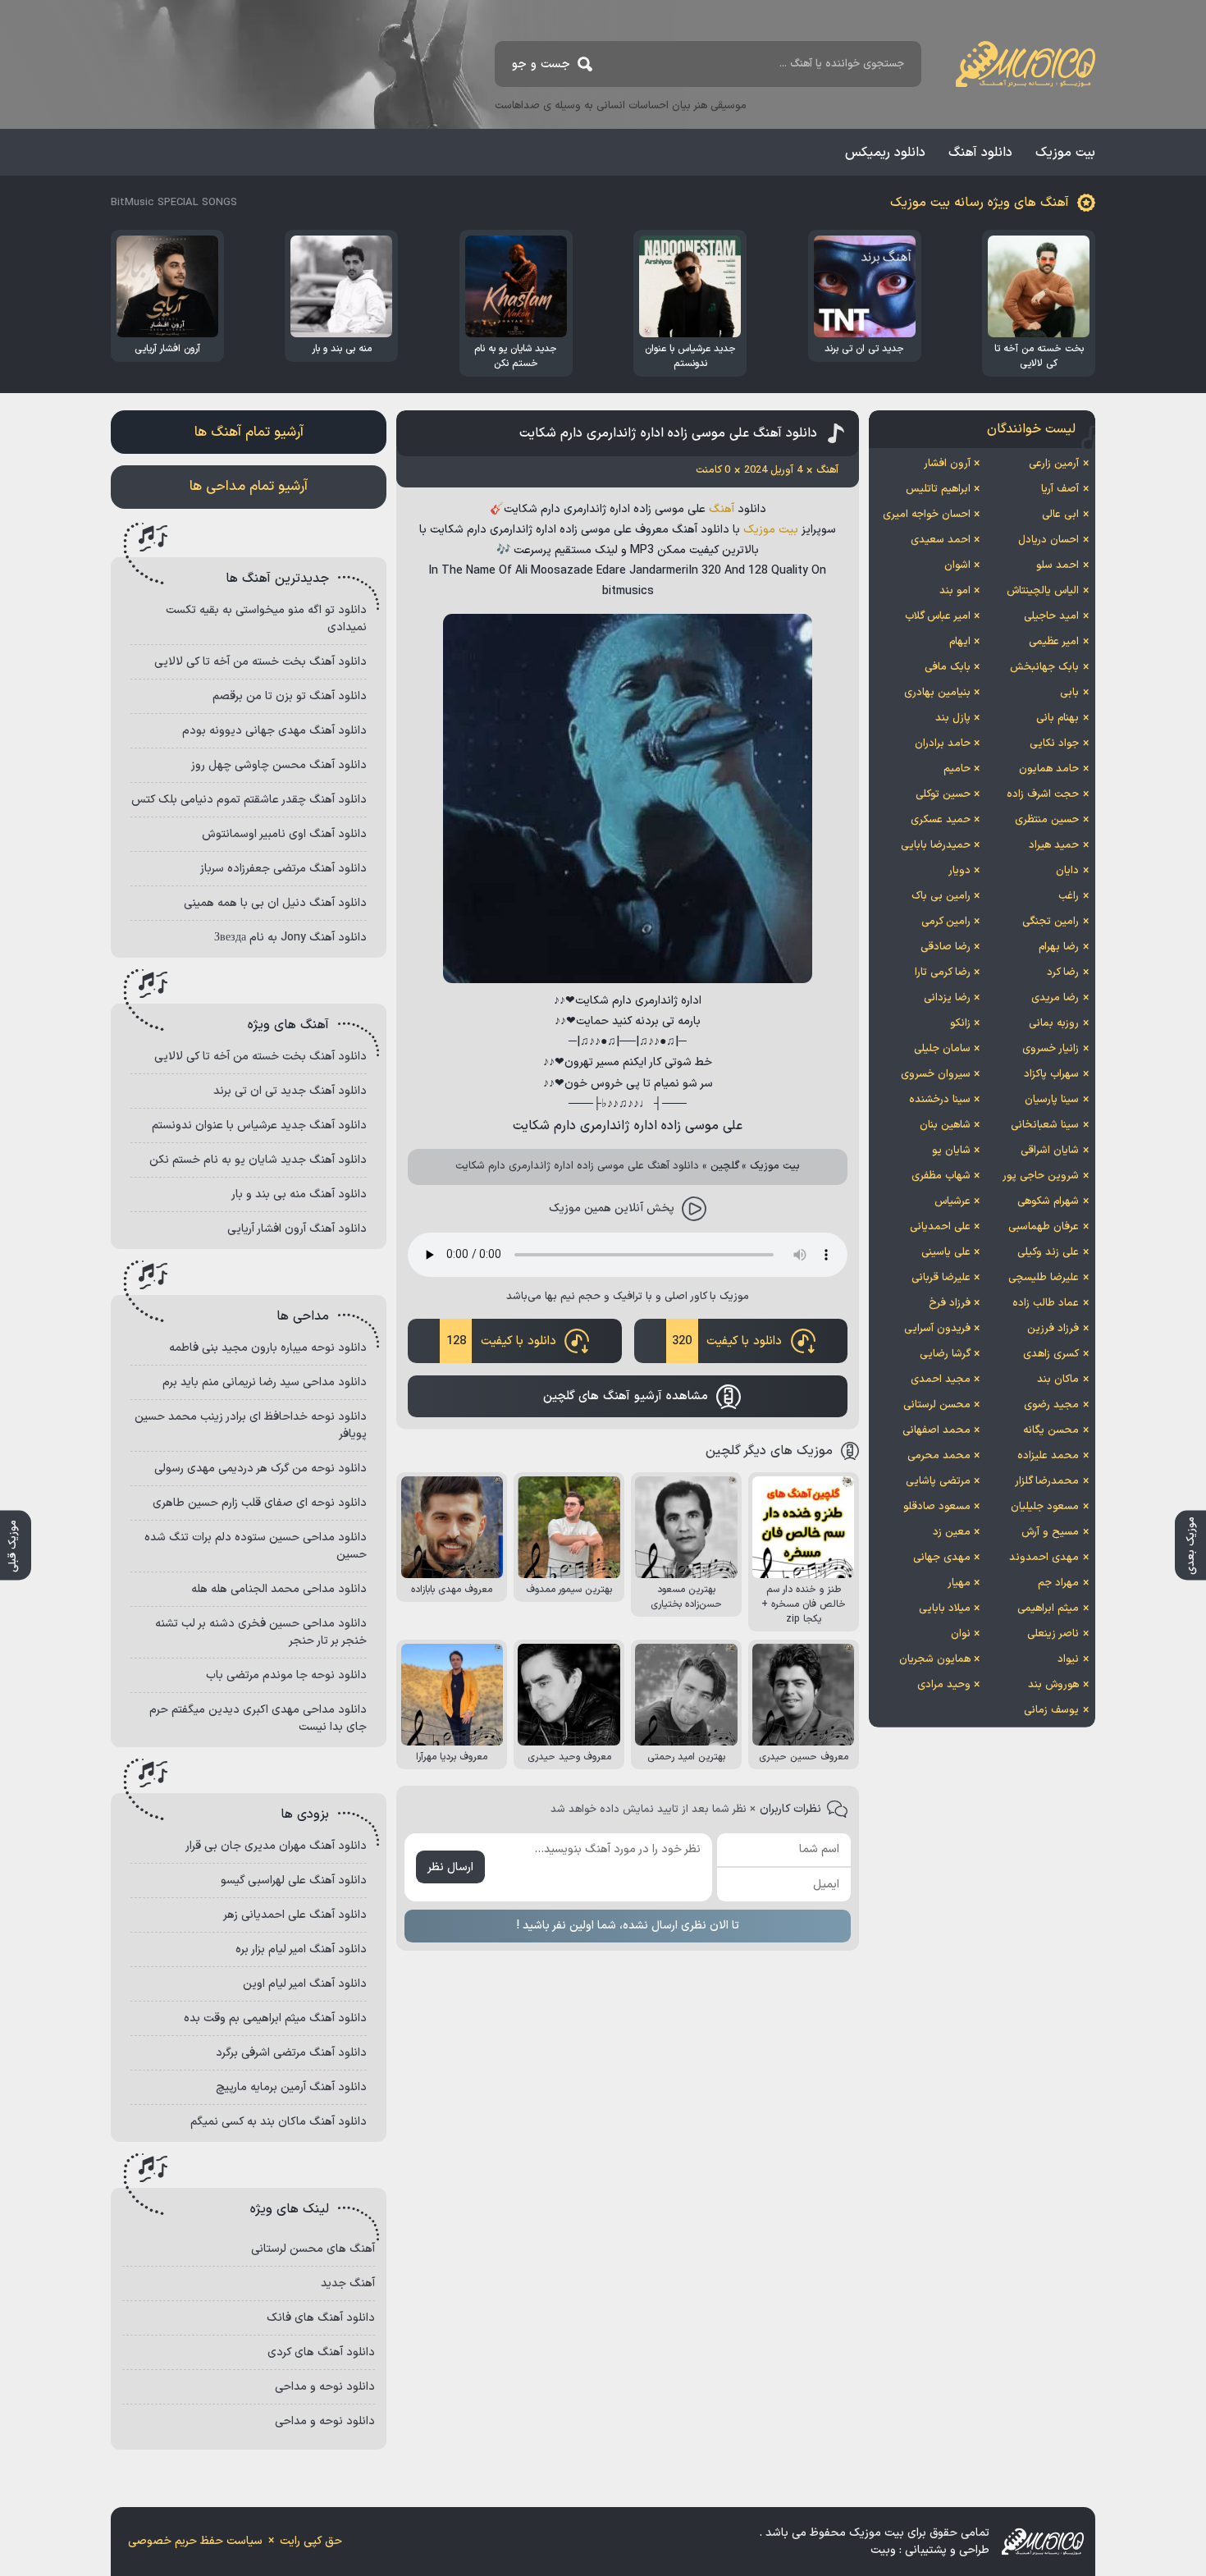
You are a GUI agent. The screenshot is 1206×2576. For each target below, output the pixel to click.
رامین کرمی (946, 922)
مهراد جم (1058, 1583)
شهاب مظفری (941, 1176)
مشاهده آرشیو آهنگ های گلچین (626, 1396)
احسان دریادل (1048, 540)
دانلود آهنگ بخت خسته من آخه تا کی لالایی (260, 662)
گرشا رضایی (945, 1354)
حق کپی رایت (311, 2541)
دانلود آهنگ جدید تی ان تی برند (290, 1091)
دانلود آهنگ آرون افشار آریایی (297, 1229)
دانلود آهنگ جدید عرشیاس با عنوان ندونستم (259, 1126)
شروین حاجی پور (1041, 1176)
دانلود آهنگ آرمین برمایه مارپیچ (291, 2087)
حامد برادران (943, 744)
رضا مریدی (1055, 998)
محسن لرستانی (937, 1405)
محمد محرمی (939, 1456)
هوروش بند (1053, 1685)
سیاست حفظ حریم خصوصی (195, 2541)
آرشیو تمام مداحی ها (249, 487)
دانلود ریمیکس (885, 153)
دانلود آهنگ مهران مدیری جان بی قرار (276, 1846)
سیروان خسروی (936, 1074)
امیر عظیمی (1054, 642)
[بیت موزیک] (1026, 64)
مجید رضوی (1051, 1405)
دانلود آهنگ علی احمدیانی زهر (295, 1915)
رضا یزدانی (947, 998)
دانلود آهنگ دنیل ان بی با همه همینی (275, 903)
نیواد (1068, 1659)
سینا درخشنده (940, 1100)
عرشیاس (952, 1201)
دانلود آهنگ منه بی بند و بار (299, 1194)
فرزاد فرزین (1053, 1329)
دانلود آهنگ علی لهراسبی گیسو (294, 1881)
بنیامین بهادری (937, 693)
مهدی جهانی (942, 1558)
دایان (1067, 871)
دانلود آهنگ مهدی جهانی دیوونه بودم (274, 731)
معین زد (952, 1532)
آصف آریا (1060, 489)
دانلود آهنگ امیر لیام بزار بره (301, 1949)
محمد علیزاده (1048, 1456)
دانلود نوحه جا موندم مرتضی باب (286, 1675)
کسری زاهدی (1051, 1354)
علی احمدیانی (940, 1227)
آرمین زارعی (1054, 464)
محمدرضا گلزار (1047, 1481)
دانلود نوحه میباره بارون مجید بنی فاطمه (268, 1348)
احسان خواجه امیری (927, 515)
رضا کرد (1063, 972)
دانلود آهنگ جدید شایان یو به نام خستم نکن (258, 1160)
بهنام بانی (1058, 718)
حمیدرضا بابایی (936, 845)
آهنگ (722, 509)
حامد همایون (1049, 769)
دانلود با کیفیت (727, 1341)
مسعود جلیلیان (1045, 1507)
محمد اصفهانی (936, 1430)
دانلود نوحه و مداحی (325, 2387)
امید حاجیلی (1051, 616)
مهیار (959, 1583)
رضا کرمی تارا (943, 972)
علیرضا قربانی (941, 1278)
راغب (1069, 896)
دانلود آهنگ (980, 153)
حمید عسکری (941, 820)
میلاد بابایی (945, 1608)
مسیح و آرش (1050, 1532)
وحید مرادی (944, 1685)
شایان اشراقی (1050, 1151)
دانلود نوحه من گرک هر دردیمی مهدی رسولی (260, 1469)
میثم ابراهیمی (1048, 1608)
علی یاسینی (946, 1252)
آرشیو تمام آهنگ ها (249, 432)
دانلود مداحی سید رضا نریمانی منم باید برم (265, 1382)
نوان (961, 1634)
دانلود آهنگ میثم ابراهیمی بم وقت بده (275, 2018)
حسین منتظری (1047, 820)
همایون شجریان (935, 1659)
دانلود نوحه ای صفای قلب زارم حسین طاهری (260, 1503)
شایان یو (951, 1151)
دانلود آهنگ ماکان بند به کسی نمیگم (279, 2122)
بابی (1069, 693)
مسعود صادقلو (937, 1507)
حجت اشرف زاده (1043, 794)
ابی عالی (1060, 515)
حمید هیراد (1054, 845)
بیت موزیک (1065, 153)
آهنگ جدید (348, 2283)
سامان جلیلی (942, 1049)
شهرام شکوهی (1048, 1201)
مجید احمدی (941, 1380)
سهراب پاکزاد (1051, 1074)
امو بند (955, 591)
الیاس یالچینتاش (1043, 591)
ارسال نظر (450, 1867)
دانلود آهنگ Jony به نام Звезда (290, 938)
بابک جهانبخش (1044, 667)
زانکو (960, 1023)
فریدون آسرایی (937, 1329)
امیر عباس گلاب (938, 616)
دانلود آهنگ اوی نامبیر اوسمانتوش (284, 834)
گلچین (725, 1166)
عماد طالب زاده (1046, 1303)
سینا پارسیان (1052, 1100)
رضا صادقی (946, 947)
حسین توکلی (943, 794)
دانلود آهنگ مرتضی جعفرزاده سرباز (283, 869)
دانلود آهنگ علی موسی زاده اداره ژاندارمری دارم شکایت (668, 433)
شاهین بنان (945, 1125)
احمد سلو (1058, 565)
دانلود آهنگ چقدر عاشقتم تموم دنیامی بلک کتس (249, 800)
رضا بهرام (1059, 947)
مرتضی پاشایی (938, 1481)
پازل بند (953, 718)
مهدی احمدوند (1044, 1558)
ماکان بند (1058, 1380)
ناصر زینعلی (1053, 1634)
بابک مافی (948, 667)
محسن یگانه (1051, 1430)
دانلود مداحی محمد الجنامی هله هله (279, 1589)
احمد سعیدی (941, 540)
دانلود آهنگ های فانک (321, 2318)
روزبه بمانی (1054, 1023)
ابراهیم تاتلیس (938, 489)
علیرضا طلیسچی (1044, 1278)
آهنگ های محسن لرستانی (313, 2249)
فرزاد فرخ (950, 1303)
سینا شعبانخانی (1045, 1125)
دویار (959, 871)
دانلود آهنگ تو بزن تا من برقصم (290, 696)
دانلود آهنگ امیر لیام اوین (305, 1984)
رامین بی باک (941, 896)
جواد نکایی (1054, 744)
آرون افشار (947, 464)
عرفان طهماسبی (1044, 1227)
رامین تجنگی (1051, 922)
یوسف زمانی (1051, 1710)
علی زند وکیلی (1048, 1252)
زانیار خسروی (1051, 1049)
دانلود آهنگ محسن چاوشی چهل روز (279, 765)
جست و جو (541, 64)
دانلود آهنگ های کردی (321, 2352)
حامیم (957, 769)
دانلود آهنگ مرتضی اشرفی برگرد (291, 2053)
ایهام (960, 642)
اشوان (957, 565)
